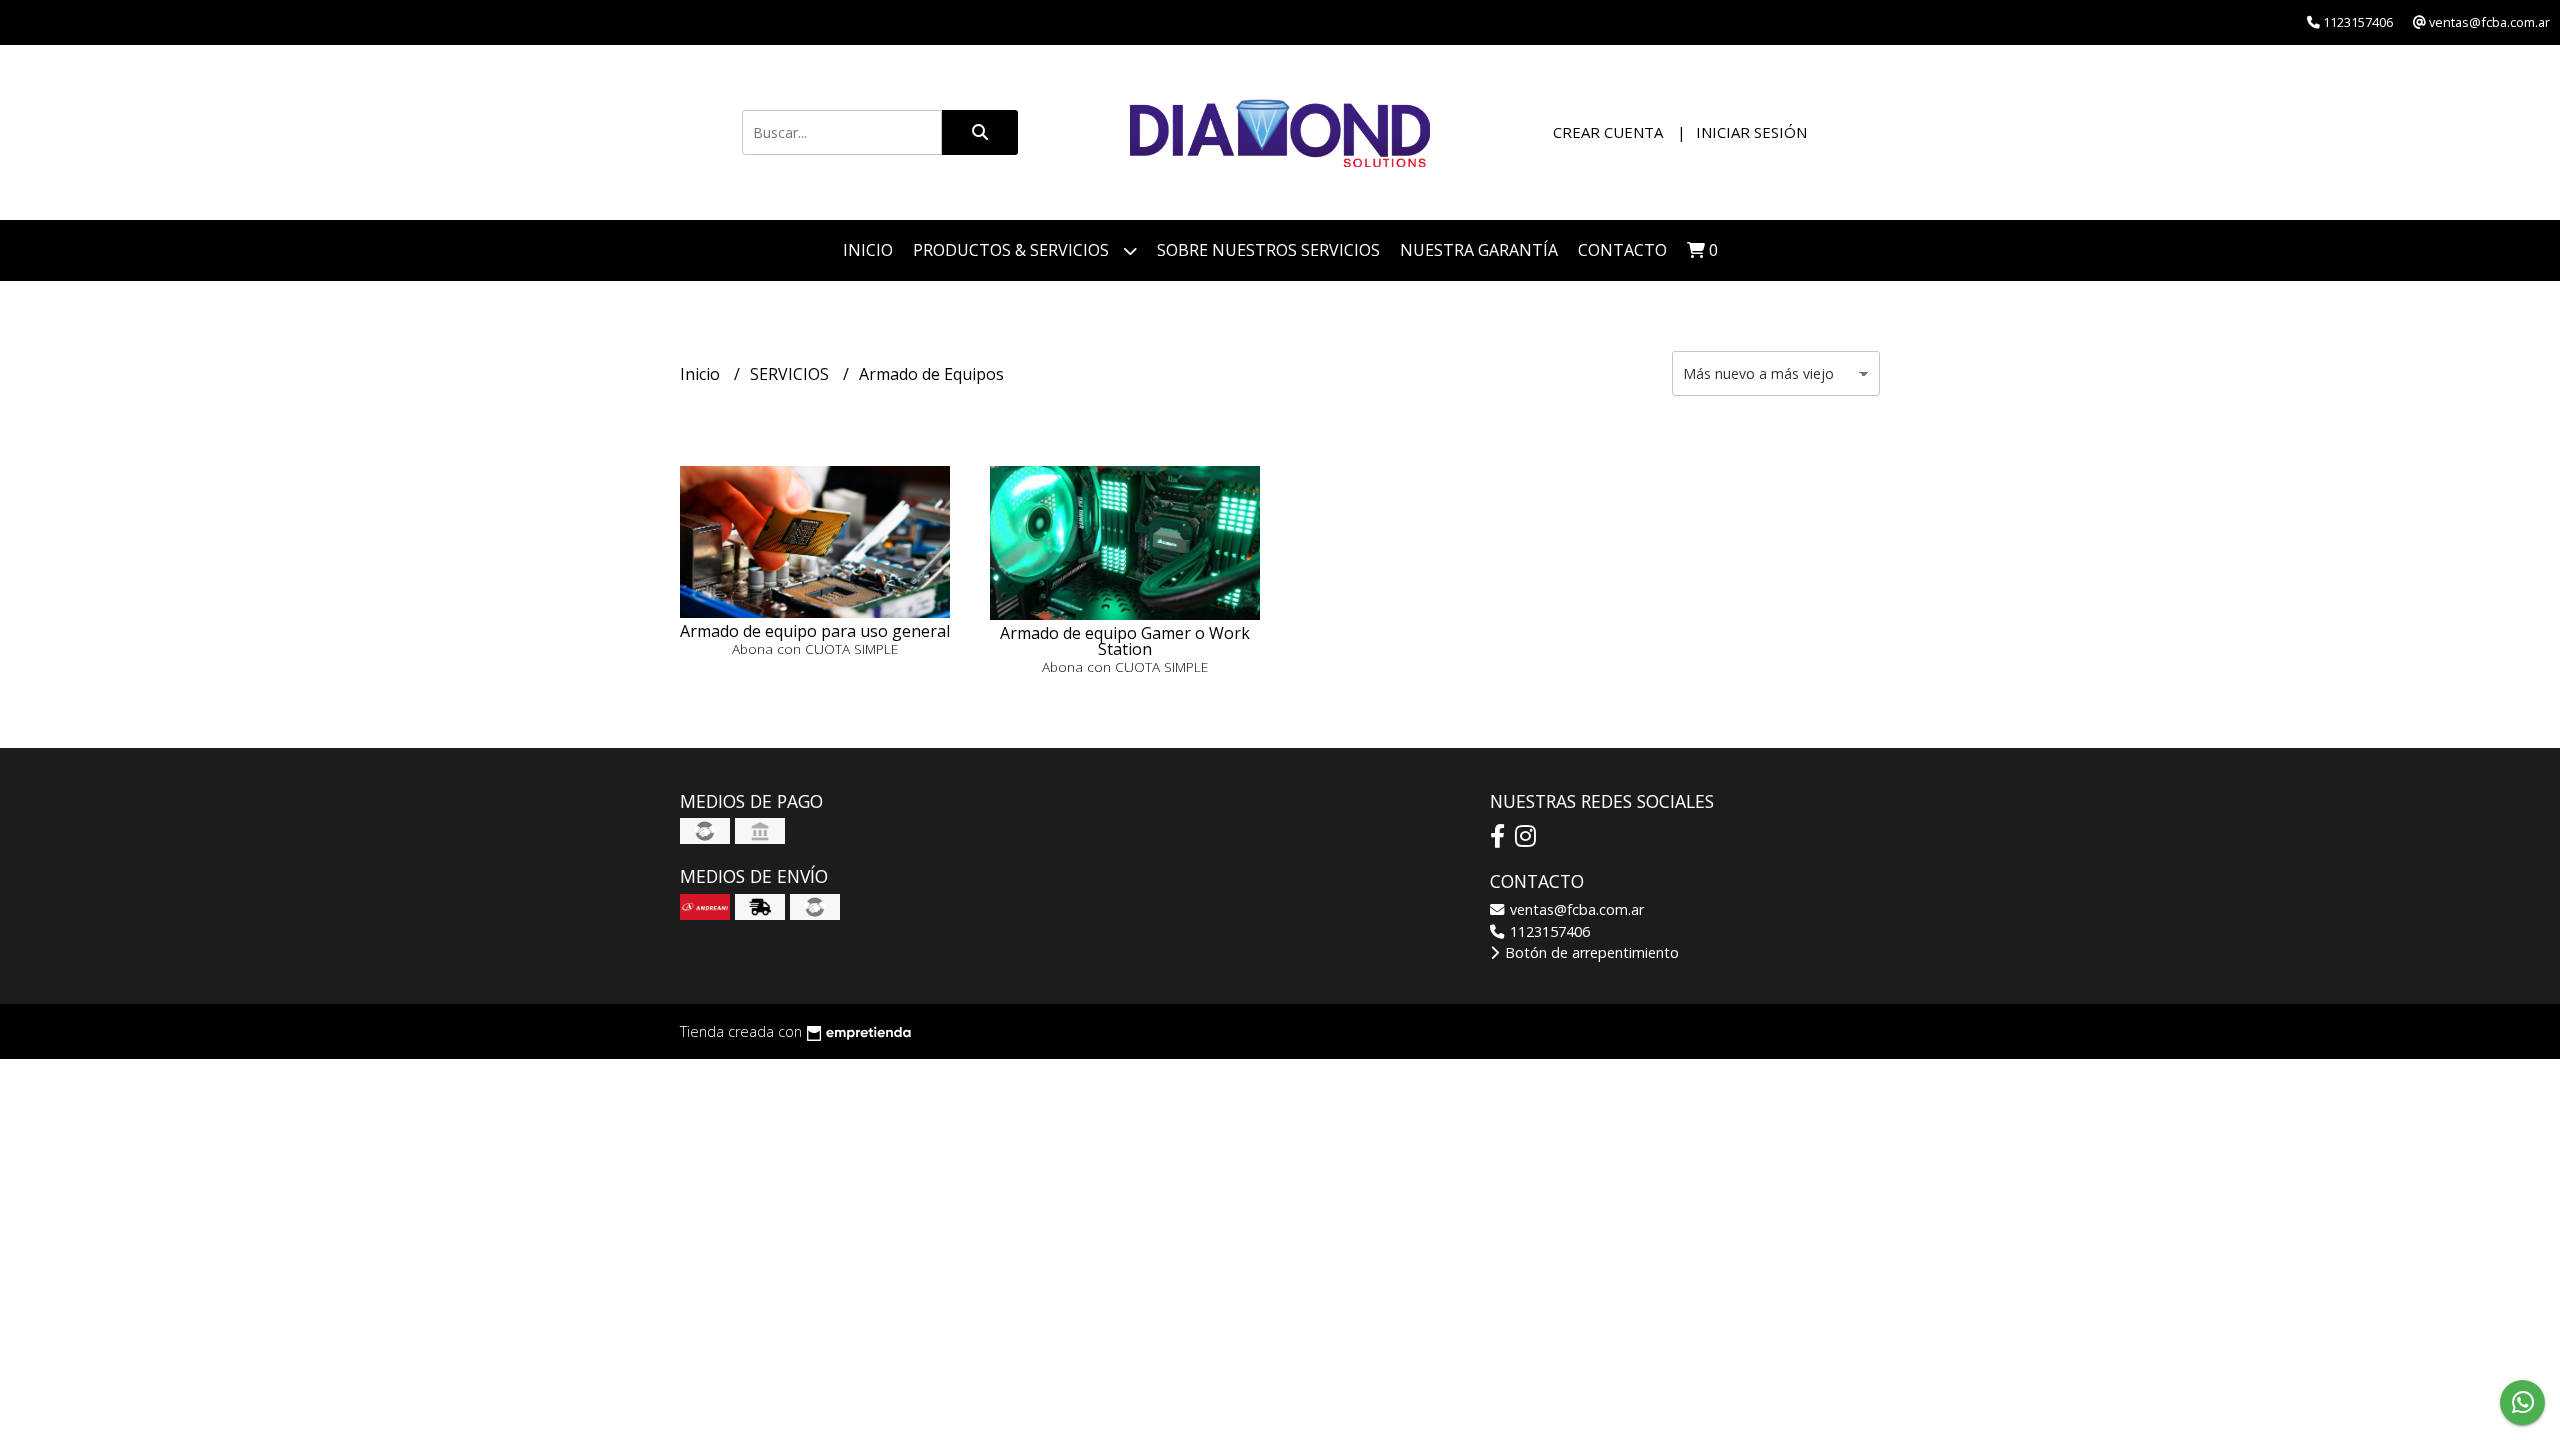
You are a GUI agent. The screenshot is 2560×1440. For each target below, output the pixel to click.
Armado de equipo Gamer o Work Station (1125, 641)
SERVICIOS (791, 374)
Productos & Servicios (1013, 250)
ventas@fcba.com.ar (1575, 909)
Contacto (1622, 250)
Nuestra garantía (1479, 250)
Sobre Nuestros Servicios (1268, 250)
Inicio (868, 250)
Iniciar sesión (1751, 132)
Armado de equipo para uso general (815, 631)
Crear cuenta (1608, 132)
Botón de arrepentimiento (1590, 952)
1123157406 (1548, 931)
